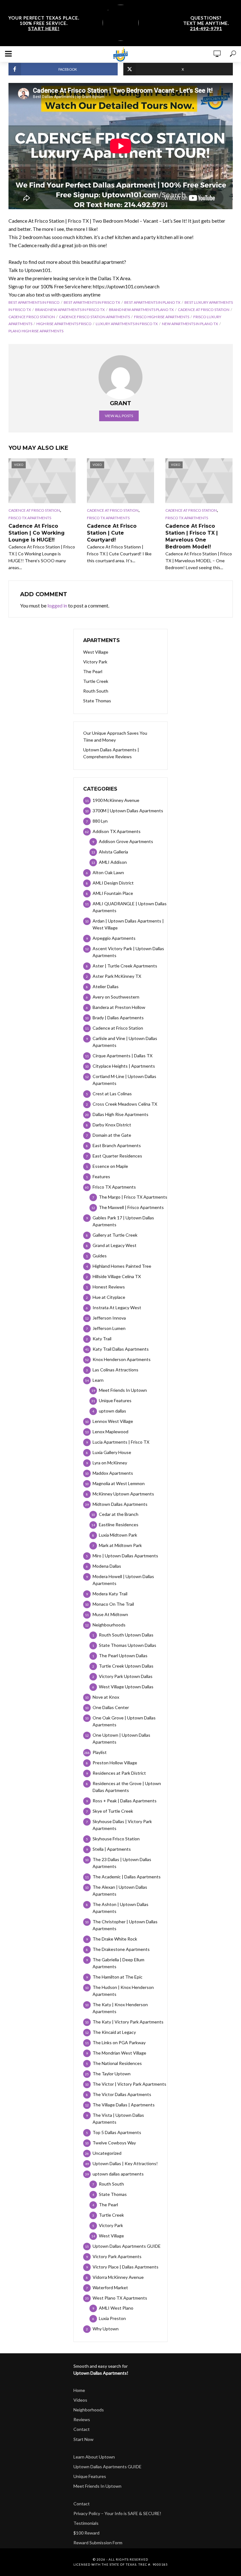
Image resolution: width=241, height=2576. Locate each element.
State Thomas (97, 701)
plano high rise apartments (36, 331)
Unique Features (90, 2476)
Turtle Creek (96, 681)
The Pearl (93, 671)
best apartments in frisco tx (92, 302)
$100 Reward (86, 2533)
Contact (82, 2429)
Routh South (96, 691)
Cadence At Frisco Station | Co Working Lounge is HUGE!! (37, 533)
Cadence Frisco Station (32, 317)
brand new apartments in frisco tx (70, 310)
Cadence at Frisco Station (204, 310)
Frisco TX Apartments (30, 518)
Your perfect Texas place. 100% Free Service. (44, 23)
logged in (57, 605)
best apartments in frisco (34, 302)
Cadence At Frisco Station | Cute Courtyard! (112, 533)
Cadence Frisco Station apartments (94, 317)
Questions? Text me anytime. (206, 23)
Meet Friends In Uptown (97, 2486)
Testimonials (86, 2523)
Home (79, 2390)
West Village (96, 652)
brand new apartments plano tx (141, 310)
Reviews (82, 2419)
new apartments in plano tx (190, 324)
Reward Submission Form (98, 2543)
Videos (80, 2400)
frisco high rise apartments (162, 317)
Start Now (83, 2439)
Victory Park (95, 662)
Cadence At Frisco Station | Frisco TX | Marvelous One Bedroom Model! (192, 536)
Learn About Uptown (94, 2457)
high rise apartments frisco (64, 324)
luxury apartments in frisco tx (127, 324)
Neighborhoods (89, 2410)
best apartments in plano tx (152, 302)
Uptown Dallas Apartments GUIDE (107, 2467)
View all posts (119, 416)
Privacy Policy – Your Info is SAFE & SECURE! (117, 2513)
